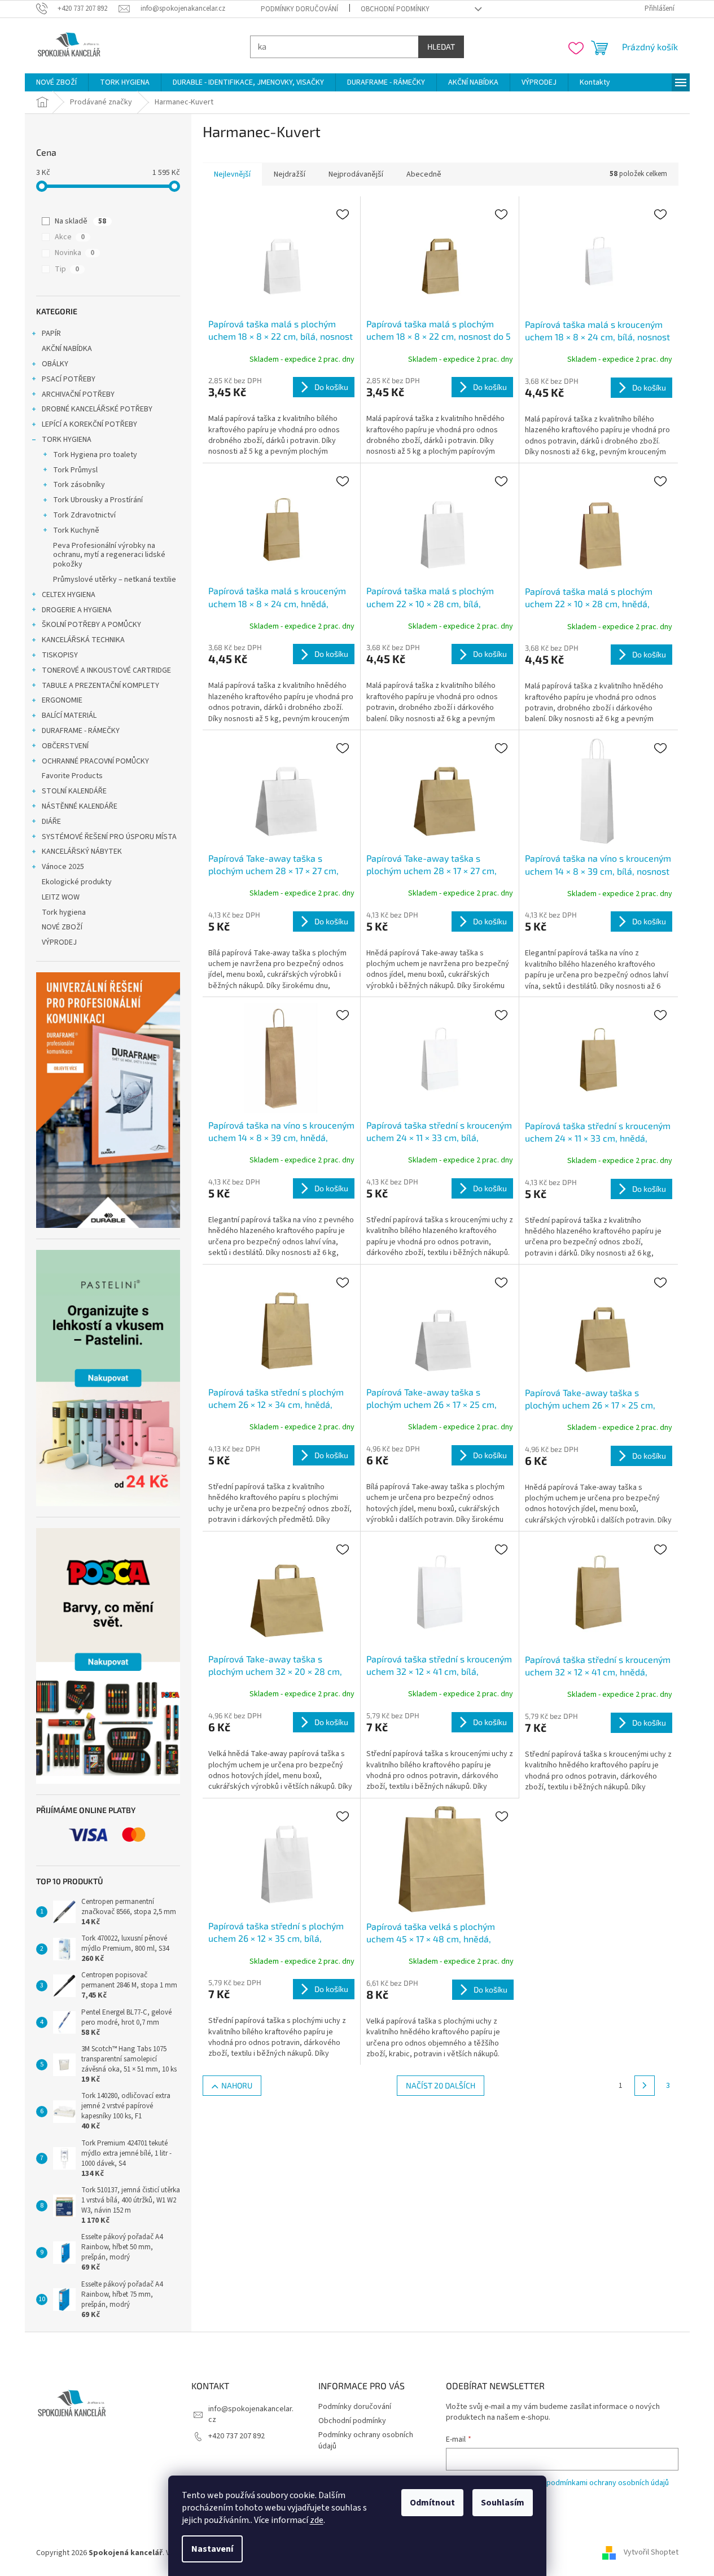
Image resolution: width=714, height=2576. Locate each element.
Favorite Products (72, 776)
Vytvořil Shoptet (651, 2553)
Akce (70, 237)
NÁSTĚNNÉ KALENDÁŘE (80, 806)
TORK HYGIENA (67, 440)
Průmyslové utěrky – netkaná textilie (115, 580)
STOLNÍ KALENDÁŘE (74, 791)
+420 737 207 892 (236, 2436)
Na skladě (80, 221)
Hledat (441, 47)
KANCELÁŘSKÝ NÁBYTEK (82, 852)
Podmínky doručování (299, 9)
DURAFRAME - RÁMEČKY (81, 731)
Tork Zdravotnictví (84, 515)
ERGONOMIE (62, 700)
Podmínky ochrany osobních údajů (366, 2440)
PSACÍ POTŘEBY (69, 379)
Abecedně (424, 174)
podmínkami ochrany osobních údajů (608, 2483)
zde (317, 2520)
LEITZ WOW (61, 897)
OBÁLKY (55, 364)
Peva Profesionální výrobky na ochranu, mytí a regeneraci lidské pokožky (109, 555)
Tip (67, 269)
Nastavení (212, 2549)
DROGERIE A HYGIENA (77, 610)
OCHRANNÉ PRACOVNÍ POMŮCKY (95, 761)
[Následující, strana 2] (645, 2086)
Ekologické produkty (77, 882)
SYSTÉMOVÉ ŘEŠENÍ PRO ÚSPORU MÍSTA (109, 837)
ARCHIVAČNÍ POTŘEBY (78, 394)
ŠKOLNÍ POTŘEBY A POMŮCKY (91, 625)
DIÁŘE (51, 822)
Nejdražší (290, 174)
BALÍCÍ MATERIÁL (69, 716)
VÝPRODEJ (59, 942)
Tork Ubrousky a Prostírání (98, 500)
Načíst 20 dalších (441, 2085)
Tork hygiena (64, 912)
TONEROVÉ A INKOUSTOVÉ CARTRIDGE (106, 670)
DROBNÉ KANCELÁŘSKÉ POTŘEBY (97, 409)
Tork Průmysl (75, 470)
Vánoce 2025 (63, 867)
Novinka (75, 253)
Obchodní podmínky (395, 9)
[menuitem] (56, 82)
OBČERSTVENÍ (65, 746)
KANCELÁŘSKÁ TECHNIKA (83, 640)
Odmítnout (432, 2503)
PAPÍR (51, 333)
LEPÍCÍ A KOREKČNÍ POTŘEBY (89, 424)
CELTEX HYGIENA (69, 595)
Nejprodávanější (356, 174)
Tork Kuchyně (76, 530)
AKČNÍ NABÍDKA (67, 349)
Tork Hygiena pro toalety (95, 455)
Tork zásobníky (79, 485)
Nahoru (237, 2085)
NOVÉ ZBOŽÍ (62, 927)
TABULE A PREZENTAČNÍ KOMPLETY (100, 686)
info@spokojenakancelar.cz (251, 2414)
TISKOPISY (60, 655)
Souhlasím (503, 2503)
